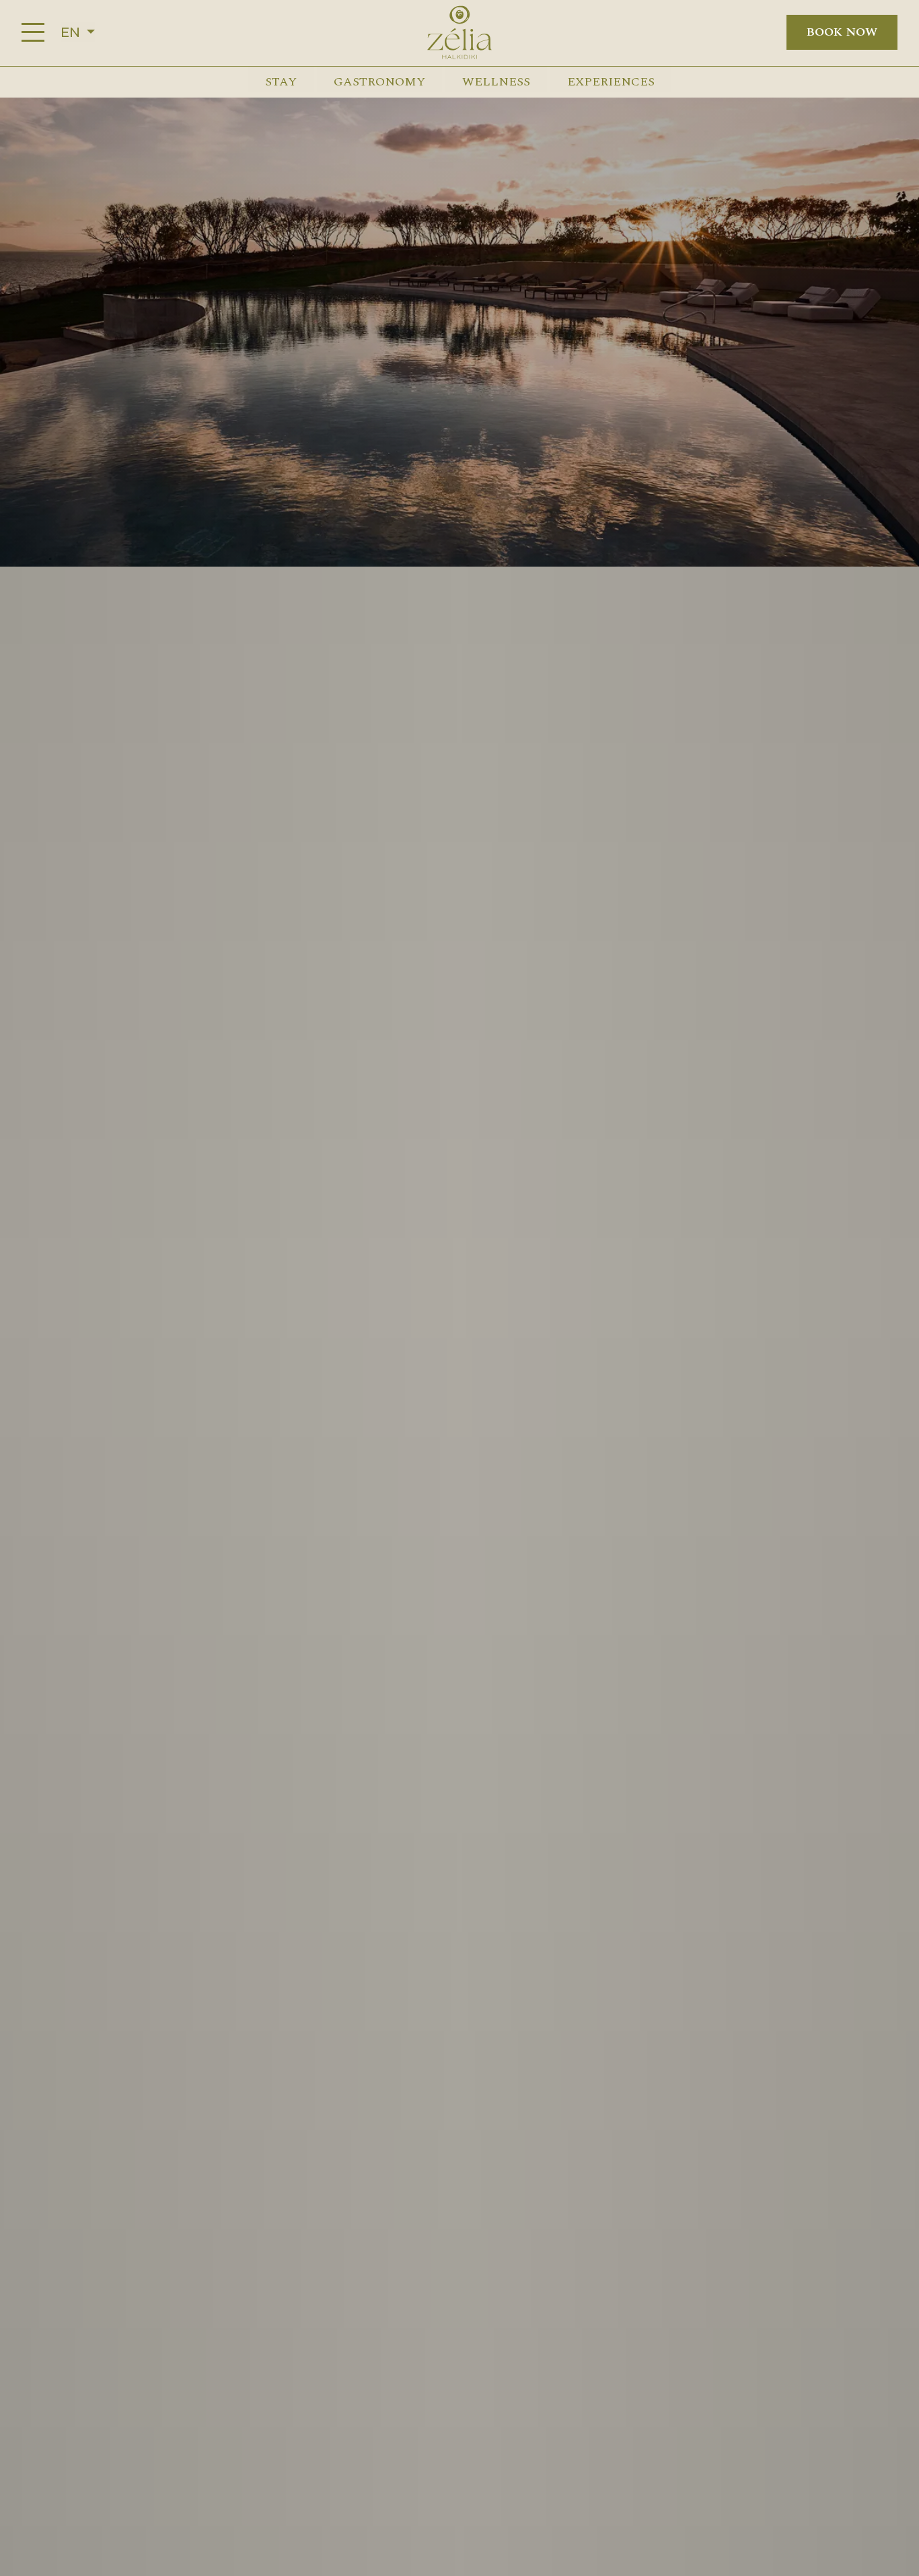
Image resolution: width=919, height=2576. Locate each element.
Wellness (496, 82)
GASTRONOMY (379, 82)
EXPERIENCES (611, 82)
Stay (281, 82)
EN (72, 32)
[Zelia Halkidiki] (459, 32)
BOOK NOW (842, 32)
